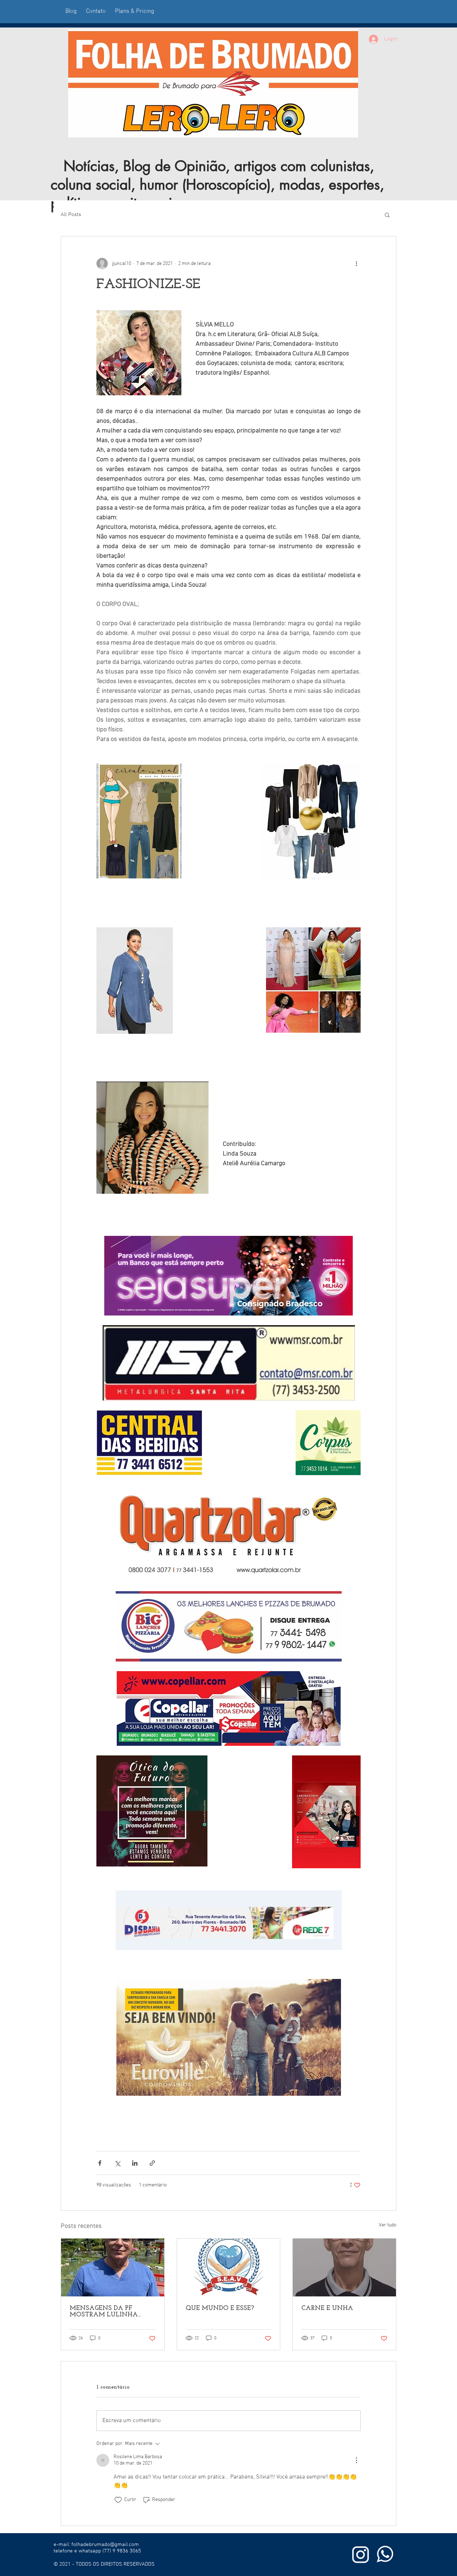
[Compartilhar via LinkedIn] (135, 2163)
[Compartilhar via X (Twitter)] (117, 2163)
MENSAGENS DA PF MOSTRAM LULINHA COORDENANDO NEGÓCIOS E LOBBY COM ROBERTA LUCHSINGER (110, 2312)
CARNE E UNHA (327, 2309)
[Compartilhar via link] (152, 2163)
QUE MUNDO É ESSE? (220, 2309)
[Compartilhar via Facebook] (100, 2163)
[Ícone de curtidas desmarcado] (118, 2500)
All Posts (71, 215)
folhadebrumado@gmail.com (105, 2545)
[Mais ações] (356, 264)
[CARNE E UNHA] (344, 2267)
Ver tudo (388, 2225)
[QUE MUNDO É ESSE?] (229, 2267)
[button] (387, 215)
